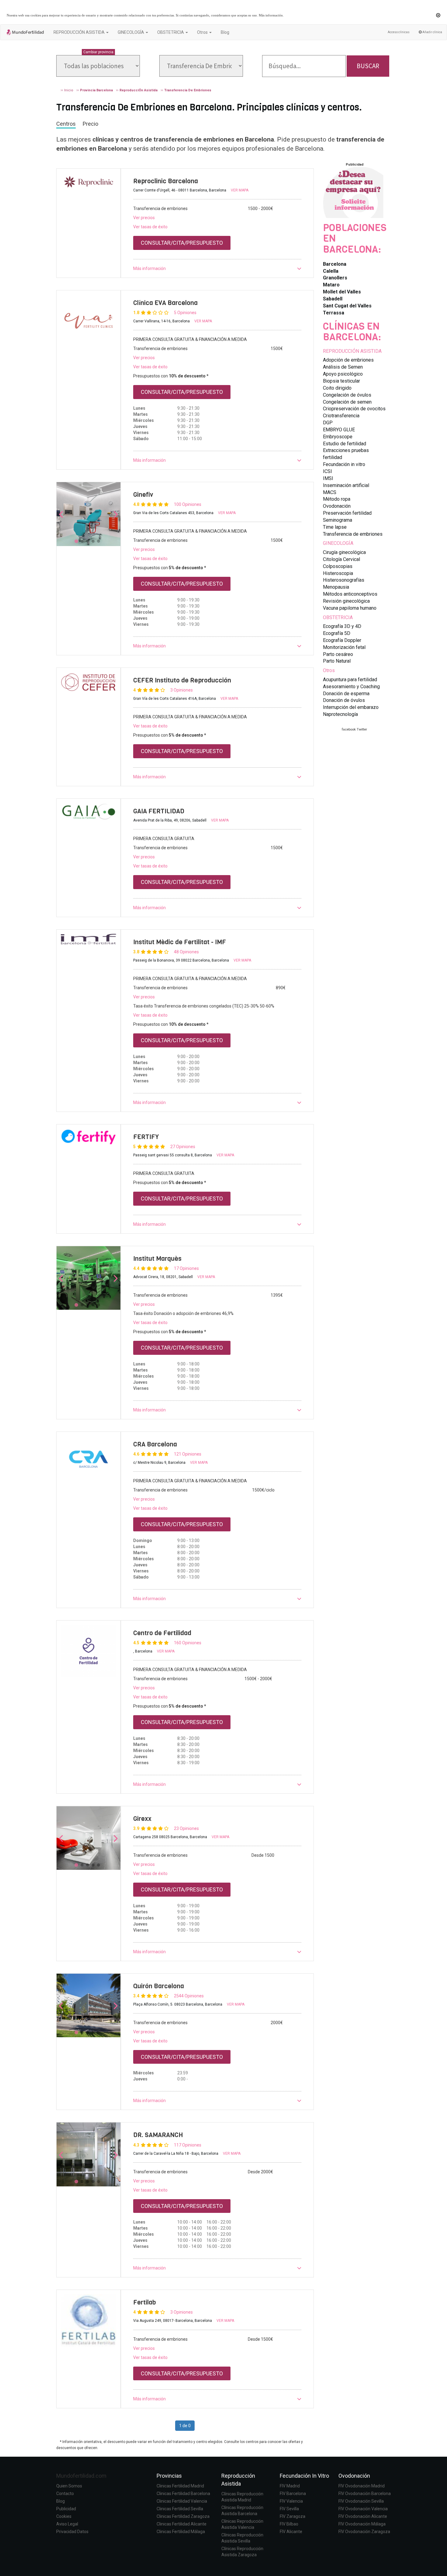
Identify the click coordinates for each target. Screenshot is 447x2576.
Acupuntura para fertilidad (350, 680)
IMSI (328, 478)
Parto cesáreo (338, 654)
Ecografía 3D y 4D (342, 626)
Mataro (331, 285)
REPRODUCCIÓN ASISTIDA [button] (80, 32)
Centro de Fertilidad (162, 1633)
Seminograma (338, 520)
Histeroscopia (338, 573)
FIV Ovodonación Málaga (362, 2524)
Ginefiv (143, 495)
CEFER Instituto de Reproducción (182, 680)
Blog (225, 32)
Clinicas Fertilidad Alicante (182, 2524)
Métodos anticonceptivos (350, 594)
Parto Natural (337, 661)
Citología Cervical (341, 559)
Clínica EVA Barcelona (165, 303)
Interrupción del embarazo (351, 707)
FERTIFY (146, 1137)
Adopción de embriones (348, 360)
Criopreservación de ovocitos (354, 409)
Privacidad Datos (72, 2532)
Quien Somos (69, 2486)
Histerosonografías (344, 580)
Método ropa (337, 499)
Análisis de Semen (343, 367)
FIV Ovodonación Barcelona (365, 2494)
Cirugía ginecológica (344, 552)
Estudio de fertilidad (345, 444)
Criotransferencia (341, 416)
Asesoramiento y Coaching (351, 687)
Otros (329, 670)
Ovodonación (337, 506)
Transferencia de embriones (353, 534)
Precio (90, 124)
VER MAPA (240, 190)
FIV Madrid (290, 2486)
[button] (217, 268)
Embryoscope (338, 437)
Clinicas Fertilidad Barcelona (183, 2494)
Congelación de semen (347, 402)
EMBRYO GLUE (339, 430)
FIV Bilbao (289, 2524)
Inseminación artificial (346, 485)
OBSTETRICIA (338, 617)
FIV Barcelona (293, 2494)
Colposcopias (338, 566)
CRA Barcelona (155, 1444)
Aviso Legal (67, 2524)
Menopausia (336, 587)
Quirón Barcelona (159, 1986)
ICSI (327, 471)
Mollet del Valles (342, 292)
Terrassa (334, 313)
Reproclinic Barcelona (166, 181)
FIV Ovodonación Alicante (363, 2516)
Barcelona (335, 264)
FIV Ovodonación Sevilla (361, 2501)
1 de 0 (185, 2426)
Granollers (335, 278)
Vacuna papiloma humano (350, 608)
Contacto (65, 2494)
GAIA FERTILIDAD (159, 811)
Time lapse (335, 527)
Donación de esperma (346, 694)
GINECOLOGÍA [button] (131, 32)
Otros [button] (203, 32)
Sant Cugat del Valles (347, 306)
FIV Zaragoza (293, 2516)
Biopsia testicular (341, 381)
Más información (271, 15)
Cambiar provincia (98, 52)
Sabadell (333, 299)
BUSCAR (368, 66)
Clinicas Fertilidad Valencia (182, 2501)
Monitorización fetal (344, 647)
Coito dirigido (337, 388)
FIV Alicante (291, 2532)
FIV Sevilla (289, 2509)
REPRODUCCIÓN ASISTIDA (352, 351)
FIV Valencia (291, 2501)
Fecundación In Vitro (304, 2476)
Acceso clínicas (399, 32)
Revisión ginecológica (346, 601)
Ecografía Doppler (342, 640)
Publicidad (66, 2509)
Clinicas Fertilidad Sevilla (180, 2509)
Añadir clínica (432, 32)
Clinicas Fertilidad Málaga (181, 2532)
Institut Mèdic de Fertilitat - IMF (180, 942)
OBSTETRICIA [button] (171, 32)
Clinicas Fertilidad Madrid (180, 2486)
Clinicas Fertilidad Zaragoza (183, 2516)
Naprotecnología (340, 714)
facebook (349, 729)
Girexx (142, 1819)
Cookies (64, 2516)
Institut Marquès (157, 1259)
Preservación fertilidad (347, 513)
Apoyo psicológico (343, 374)
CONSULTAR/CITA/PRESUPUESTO (182, 243)
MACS (330, 492)
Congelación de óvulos (347, 395)
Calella (331, 271)
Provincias (169, 2476)
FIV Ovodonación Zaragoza (364, 2532)
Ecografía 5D (337, 633)
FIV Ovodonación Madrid (362, 2486)
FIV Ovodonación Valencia (363, 2509)
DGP (328, 423)
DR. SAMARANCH (158, 2135)
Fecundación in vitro (344, 464)
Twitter (362, 729)
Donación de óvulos (344, 700)
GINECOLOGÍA (338, 543)
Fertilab (145, 2302)
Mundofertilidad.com (81, 2476)
